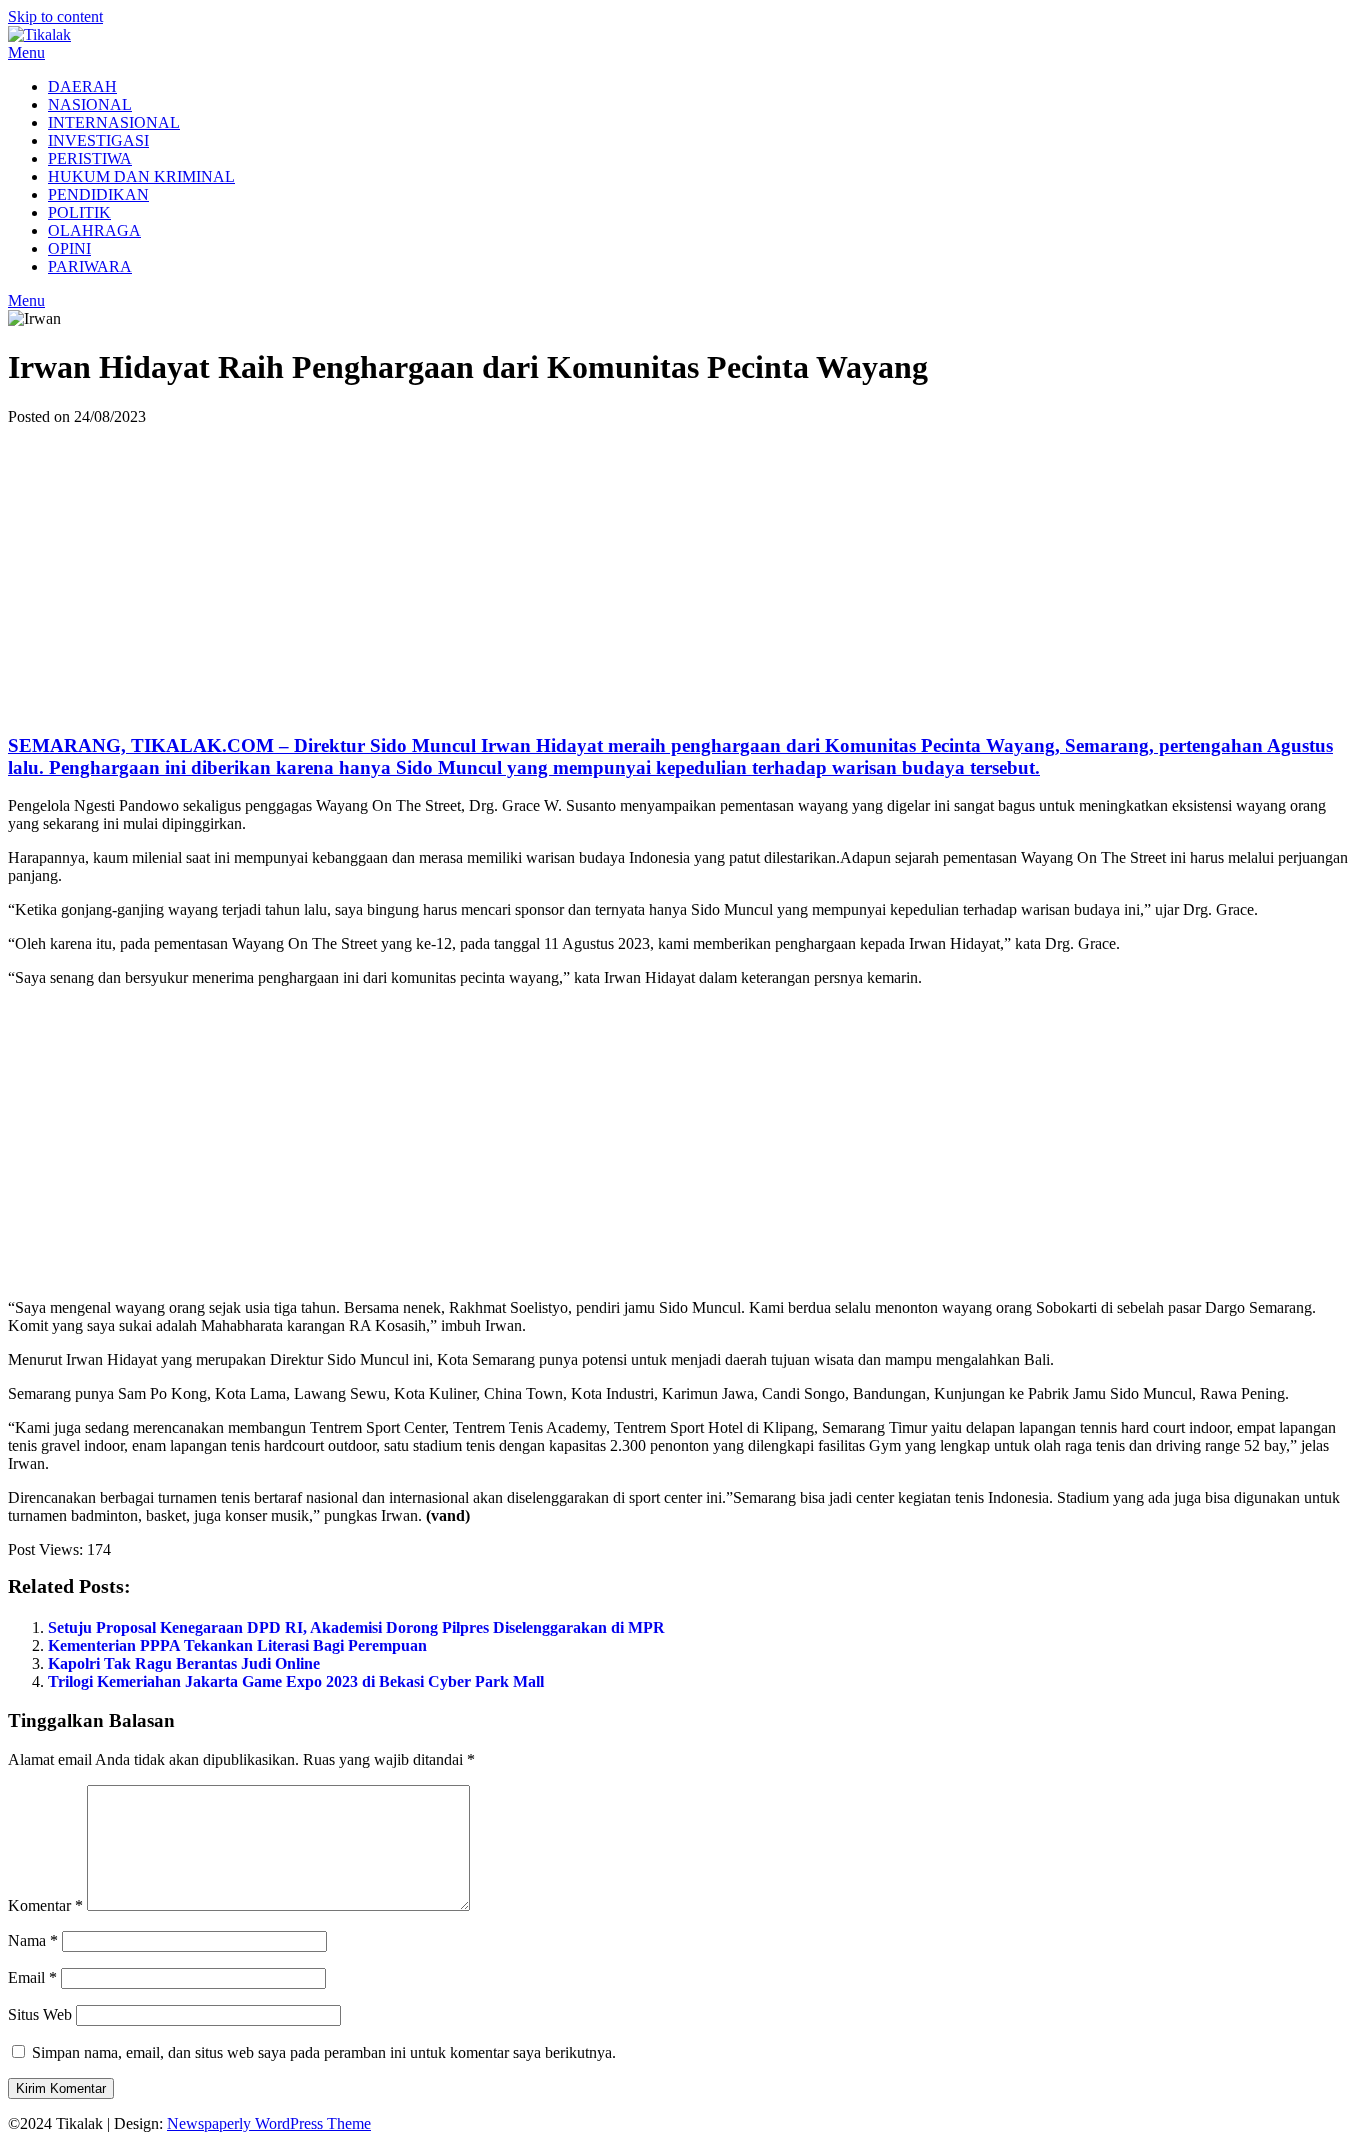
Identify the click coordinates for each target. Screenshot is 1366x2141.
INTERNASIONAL (114, 122)
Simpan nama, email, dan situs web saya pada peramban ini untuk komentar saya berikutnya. (324, 2052)
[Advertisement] (683, 576)
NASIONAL (90, 104)
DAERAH (82, 86)
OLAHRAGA (94, 230)
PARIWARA (90, 266)
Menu (26, 52)
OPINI (69, 248)
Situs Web (40, 2014)
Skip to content (55, 16)
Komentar (45, 1905)
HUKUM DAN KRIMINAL (141, 176)
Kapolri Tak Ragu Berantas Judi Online (184, 1663)
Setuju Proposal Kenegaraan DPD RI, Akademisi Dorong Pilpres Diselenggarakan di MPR (356, 1627)
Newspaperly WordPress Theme (269, 2123)
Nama (33, 1940)
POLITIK (79, 212)
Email (32, 1977)
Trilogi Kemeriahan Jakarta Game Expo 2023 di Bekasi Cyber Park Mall (296, 1681)
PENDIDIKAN (98, 194)
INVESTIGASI (98, 140)
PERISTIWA (90, 158)
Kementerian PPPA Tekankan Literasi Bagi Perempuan (237, 1645)
